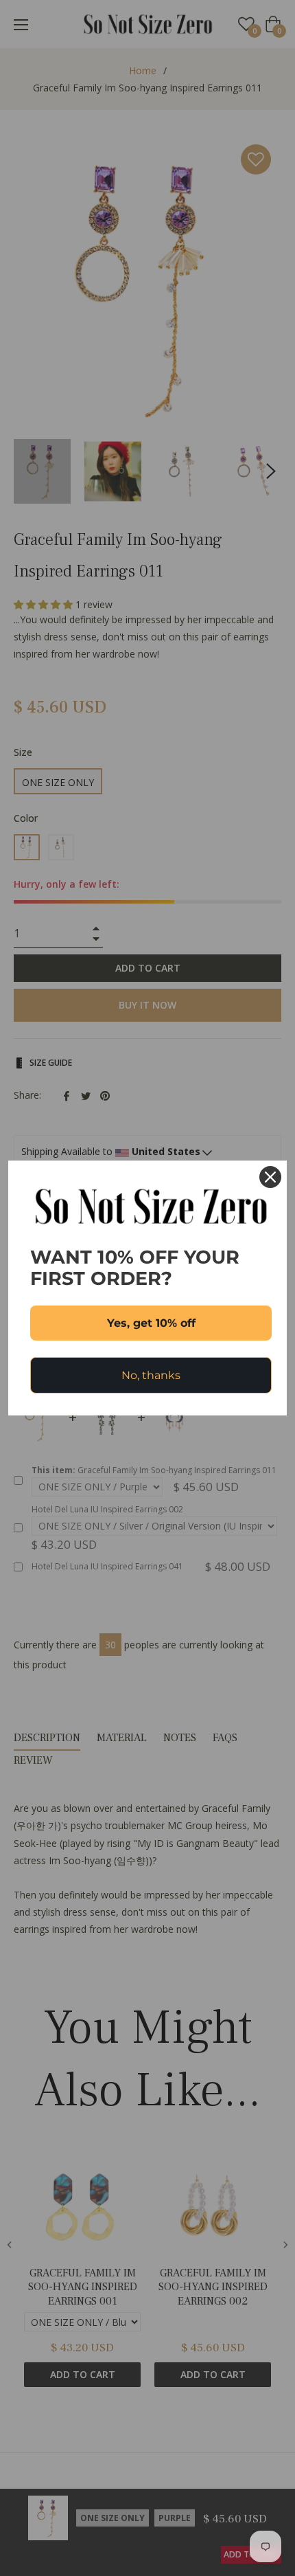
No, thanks (151, 1375)
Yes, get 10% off (151, 1323)
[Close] (270, 1177)
